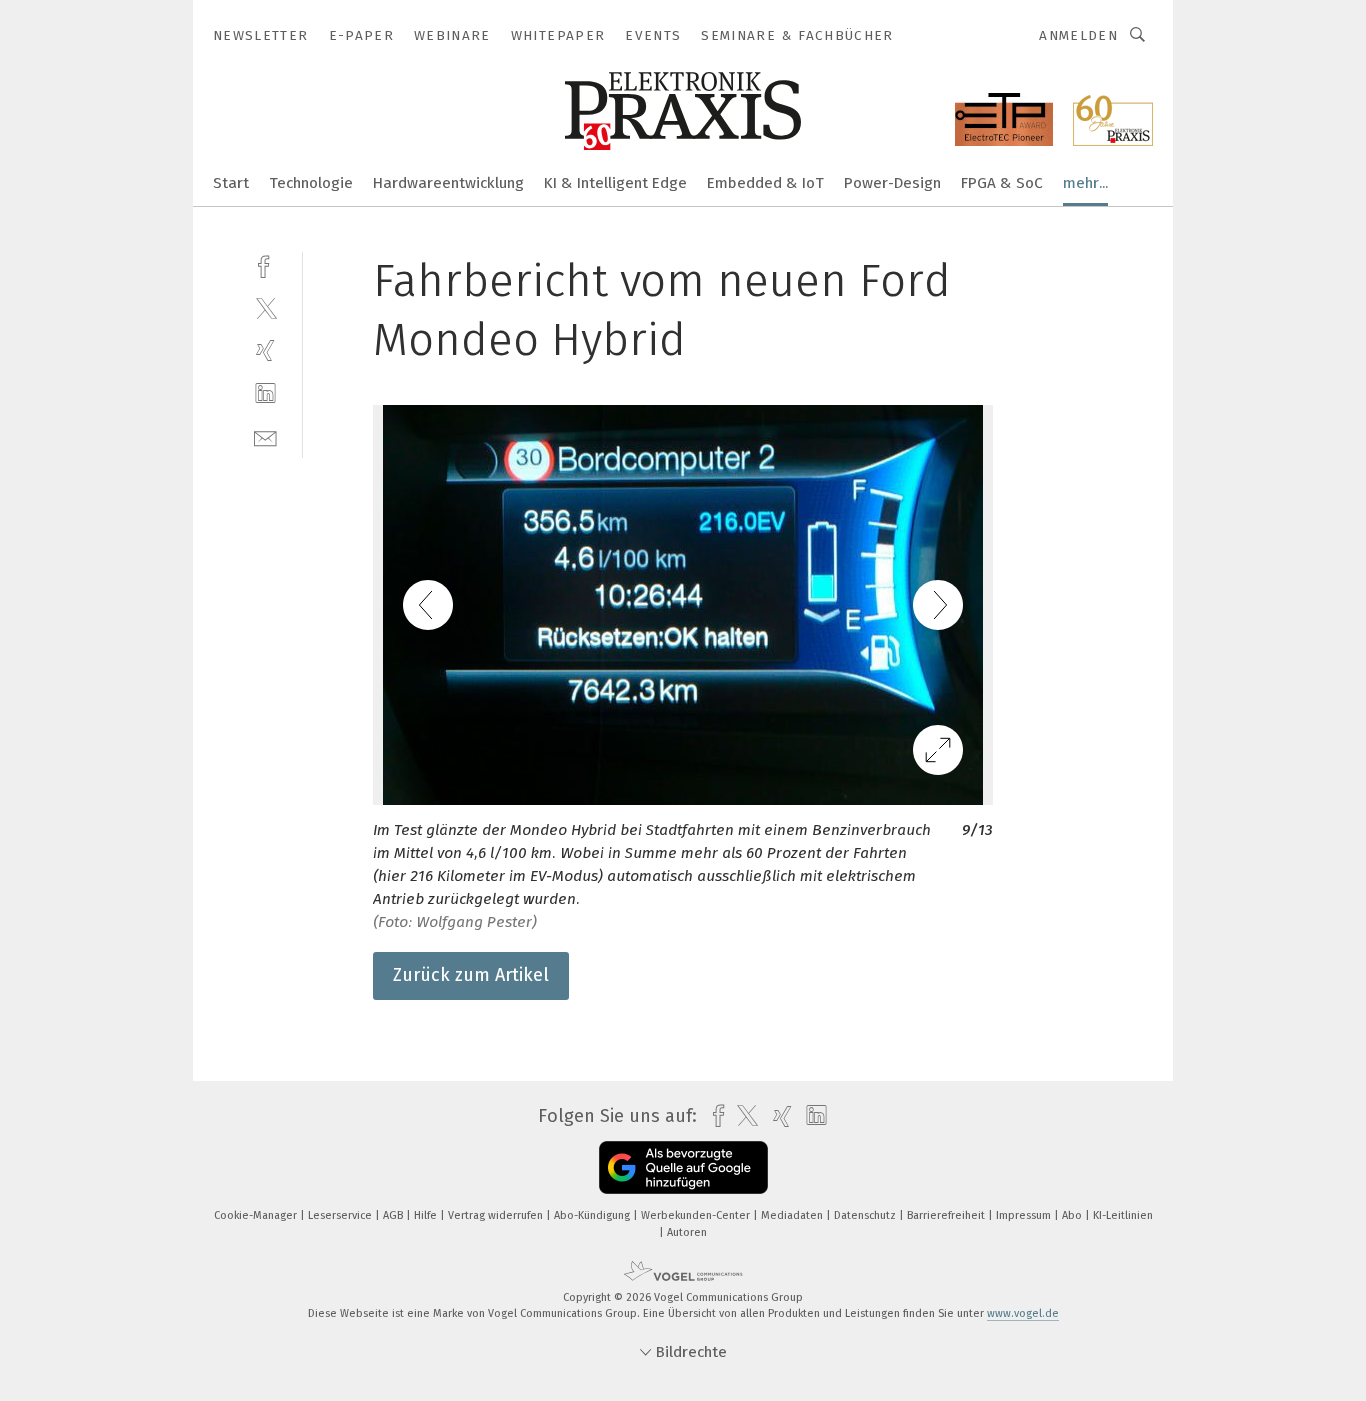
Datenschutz (866, 1215)
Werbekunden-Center (697, 1215)
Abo (1073, 1215)
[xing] (265, 350)
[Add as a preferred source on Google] (683, 1167)
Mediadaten (793, 1215)
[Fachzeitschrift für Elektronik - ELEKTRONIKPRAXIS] (231, 181)
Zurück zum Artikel (471, 975)
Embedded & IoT (765, 183)
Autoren (687, 1232)
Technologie (311, 183)
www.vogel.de (1023, 1313)
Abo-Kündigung (593, 1215)
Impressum (1025, 1215)
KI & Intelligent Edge (615, 183)
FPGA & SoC (1002, 183)
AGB (394, 1215)
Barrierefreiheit (947, 1215)
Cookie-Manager (257, 1215)
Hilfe (427, 1215)
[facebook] (265, 264)
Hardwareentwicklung (448, 183)
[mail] (265, 436)
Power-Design (892, 183)
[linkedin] (265, 393)
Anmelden (1078, 35)
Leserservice (341, 1215)
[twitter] (265, 307)
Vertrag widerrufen (497, 1215)
